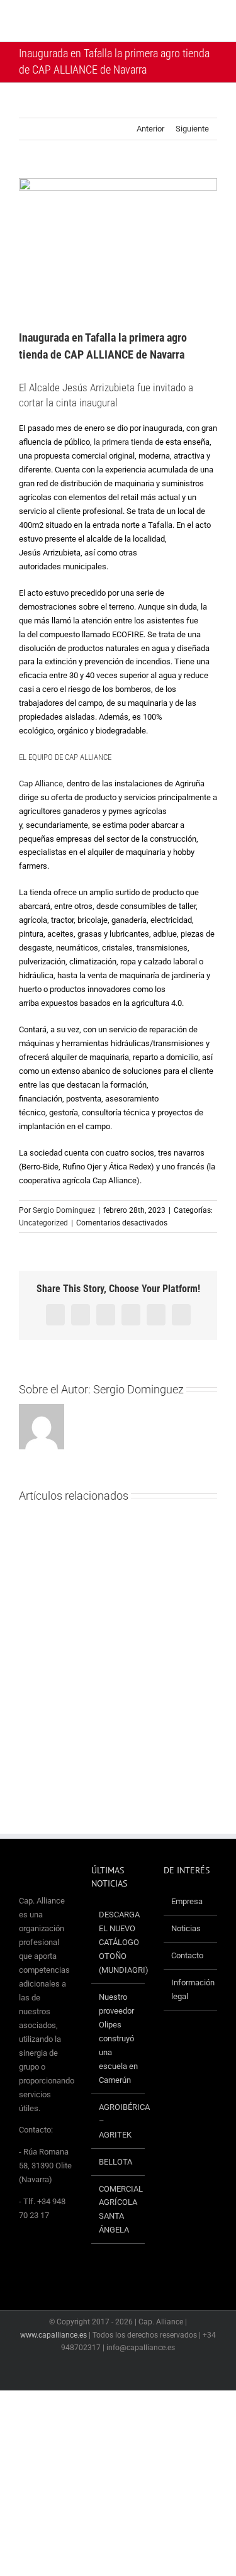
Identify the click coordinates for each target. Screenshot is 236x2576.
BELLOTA (115, 2162)
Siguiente (192, 129)
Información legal (191, 1989)
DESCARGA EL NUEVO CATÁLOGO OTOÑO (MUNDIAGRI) (119, 1942)
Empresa (187, 1901)
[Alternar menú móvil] (212, 22)
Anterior (150, 129)
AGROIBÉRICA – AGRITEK (119, 2121)
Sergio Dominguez (64, 1210)
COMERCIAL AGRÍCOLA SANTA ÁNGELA (119, 2210)
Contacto (187, 1955)
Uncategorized (43, 1223)
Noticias (186, 1928)
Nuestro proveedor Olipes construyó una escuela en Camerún (118, 2038)
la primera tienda (123, 442)
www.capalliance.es (53, 2335)
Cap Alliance (41, 783)
